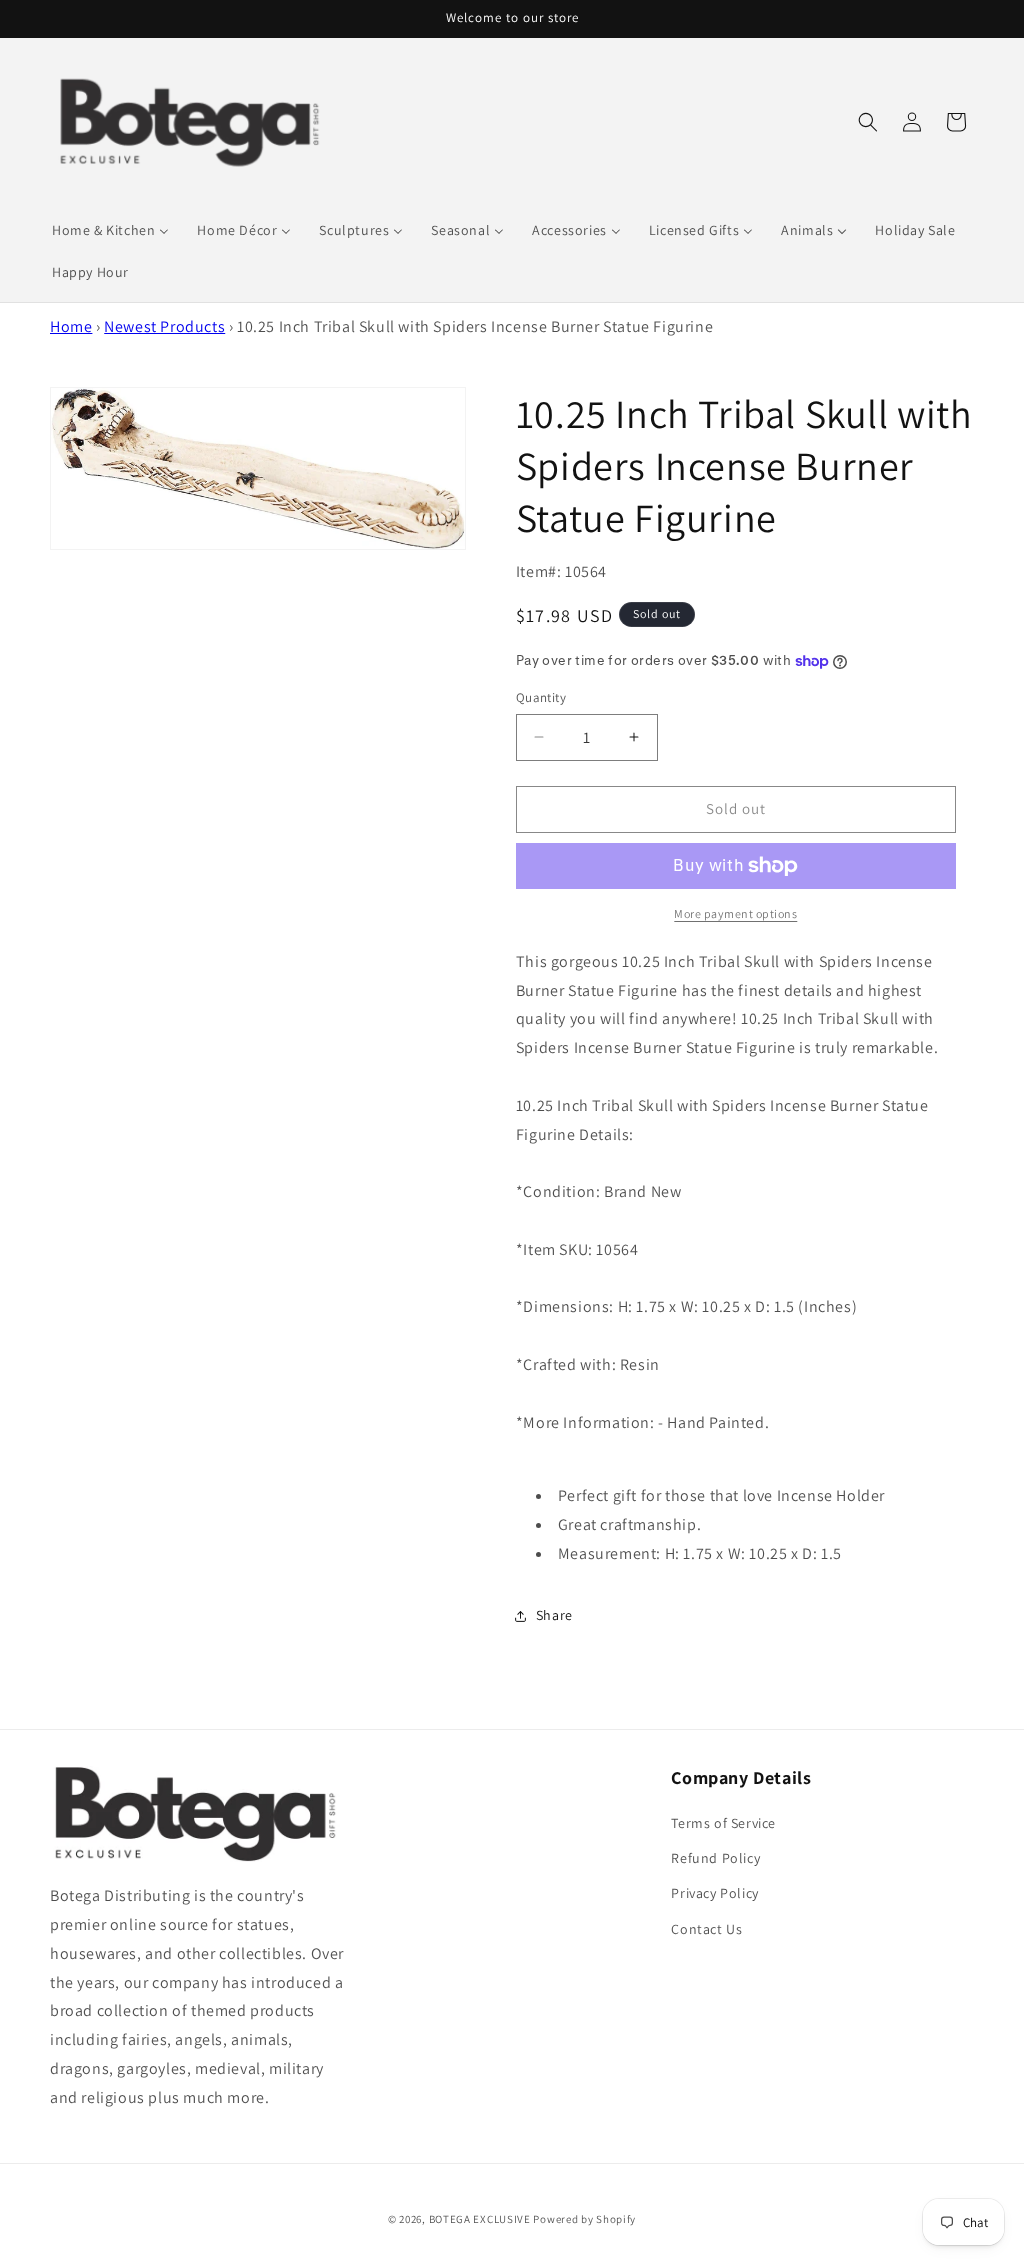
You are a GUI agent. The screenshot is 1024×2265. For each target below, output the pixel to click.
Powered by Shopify (584, 2219)
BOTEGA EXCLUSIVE (480, 2219)
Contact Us (706, 1929)
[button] (868, 122)
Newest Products (164, 326)
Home (71, 326)
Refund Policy (715, 1858)
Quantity (541, 697)
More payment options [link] (735, 913)
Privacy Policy (714, 1893)
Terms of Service (723, 1823)
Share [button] (554, 1615)
